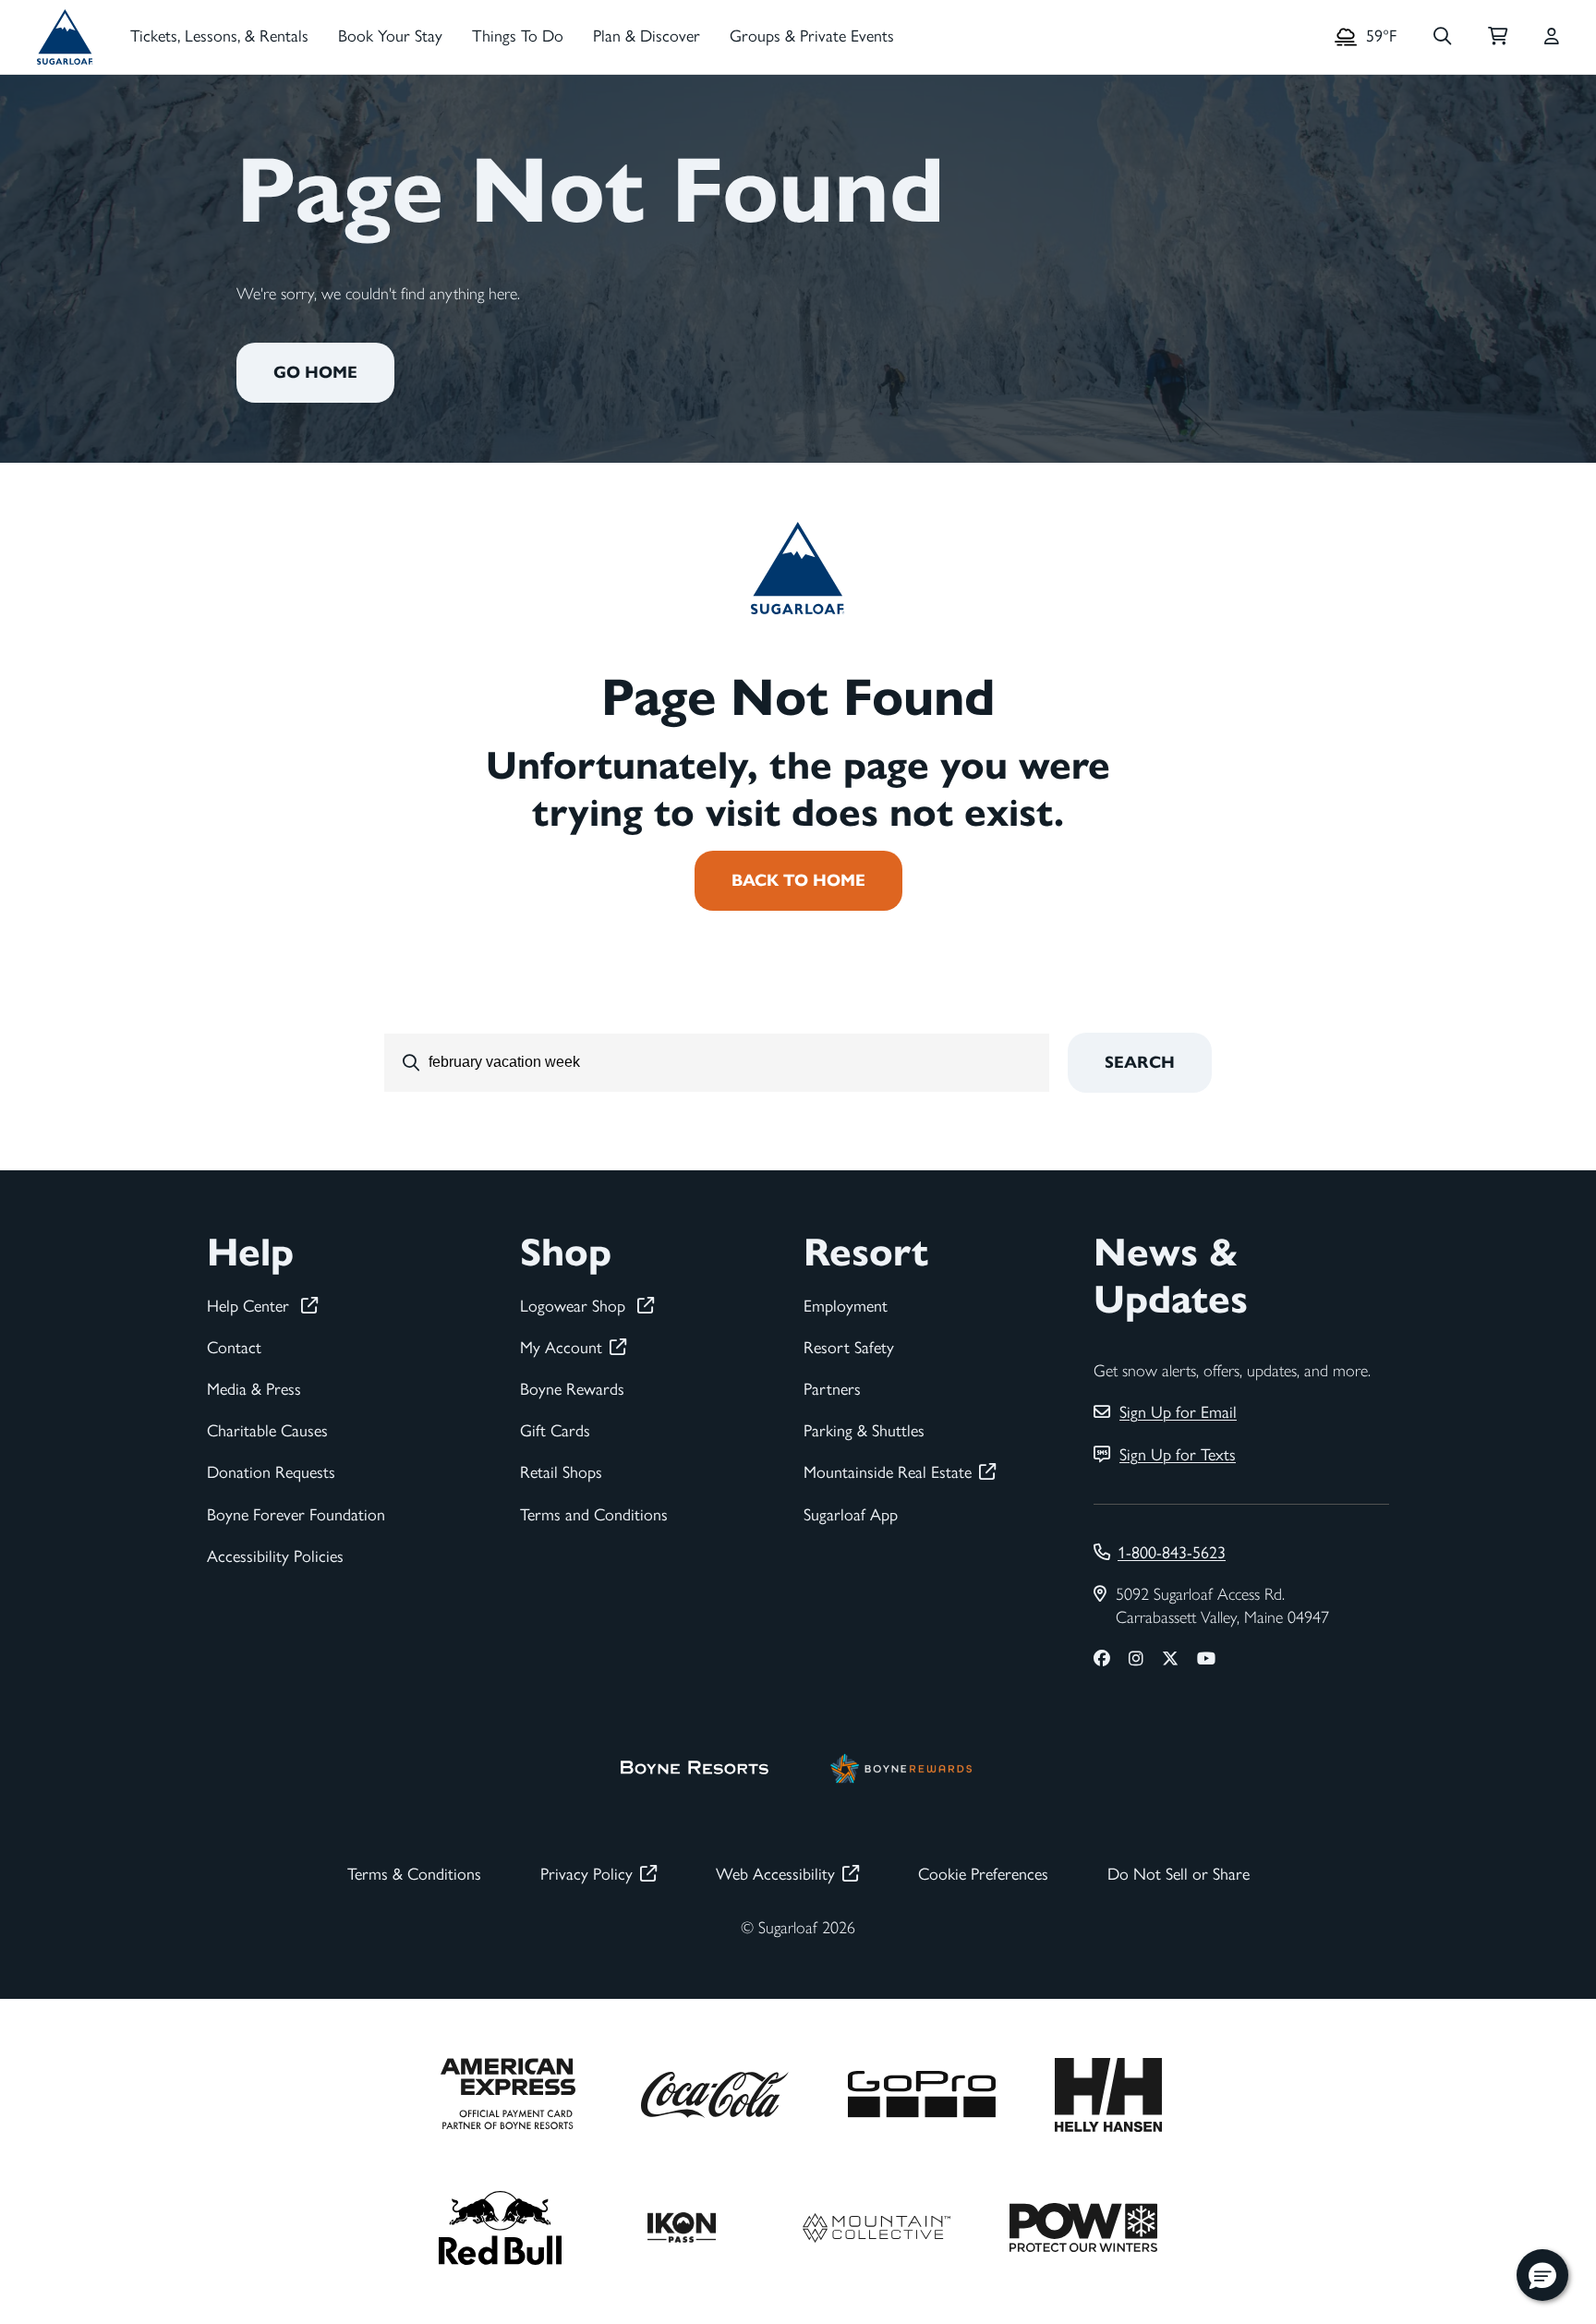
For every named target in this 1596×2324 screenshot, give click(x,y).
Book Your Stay (390, 36)
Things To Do (518, 36)
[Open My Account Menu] (1552, 37)
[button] (1542, 2275)
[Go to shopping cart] (1498, 37)
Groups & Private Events (812, 36)
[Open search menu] (1442, 37)
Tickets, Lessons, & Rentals (219, 36)
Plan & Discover (647, 36)
